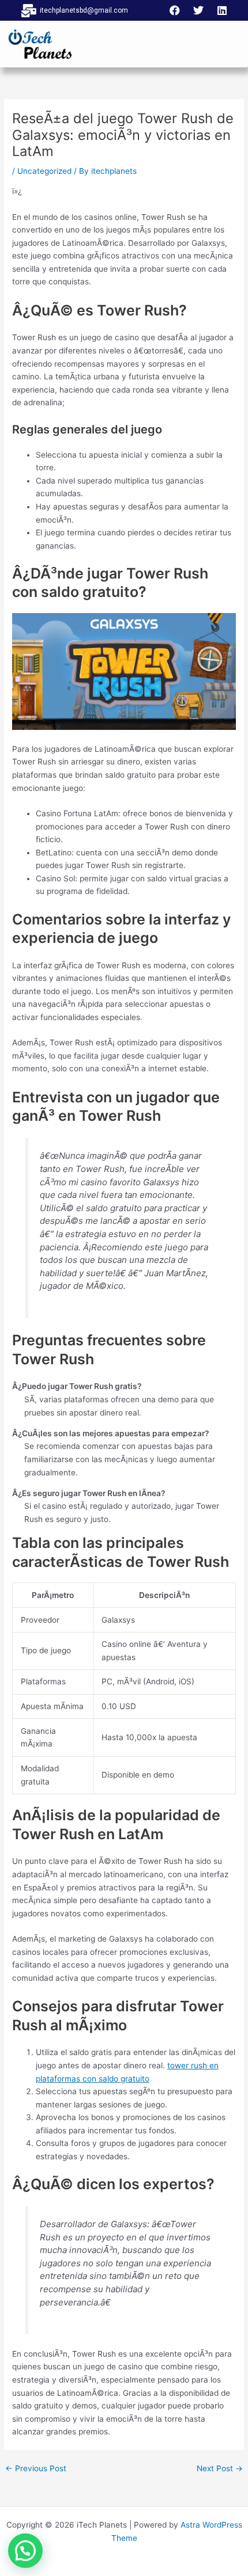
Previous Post (36, 2469)
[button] (25, 2551)
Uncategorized (44, 171)
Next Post (220, 2469)
